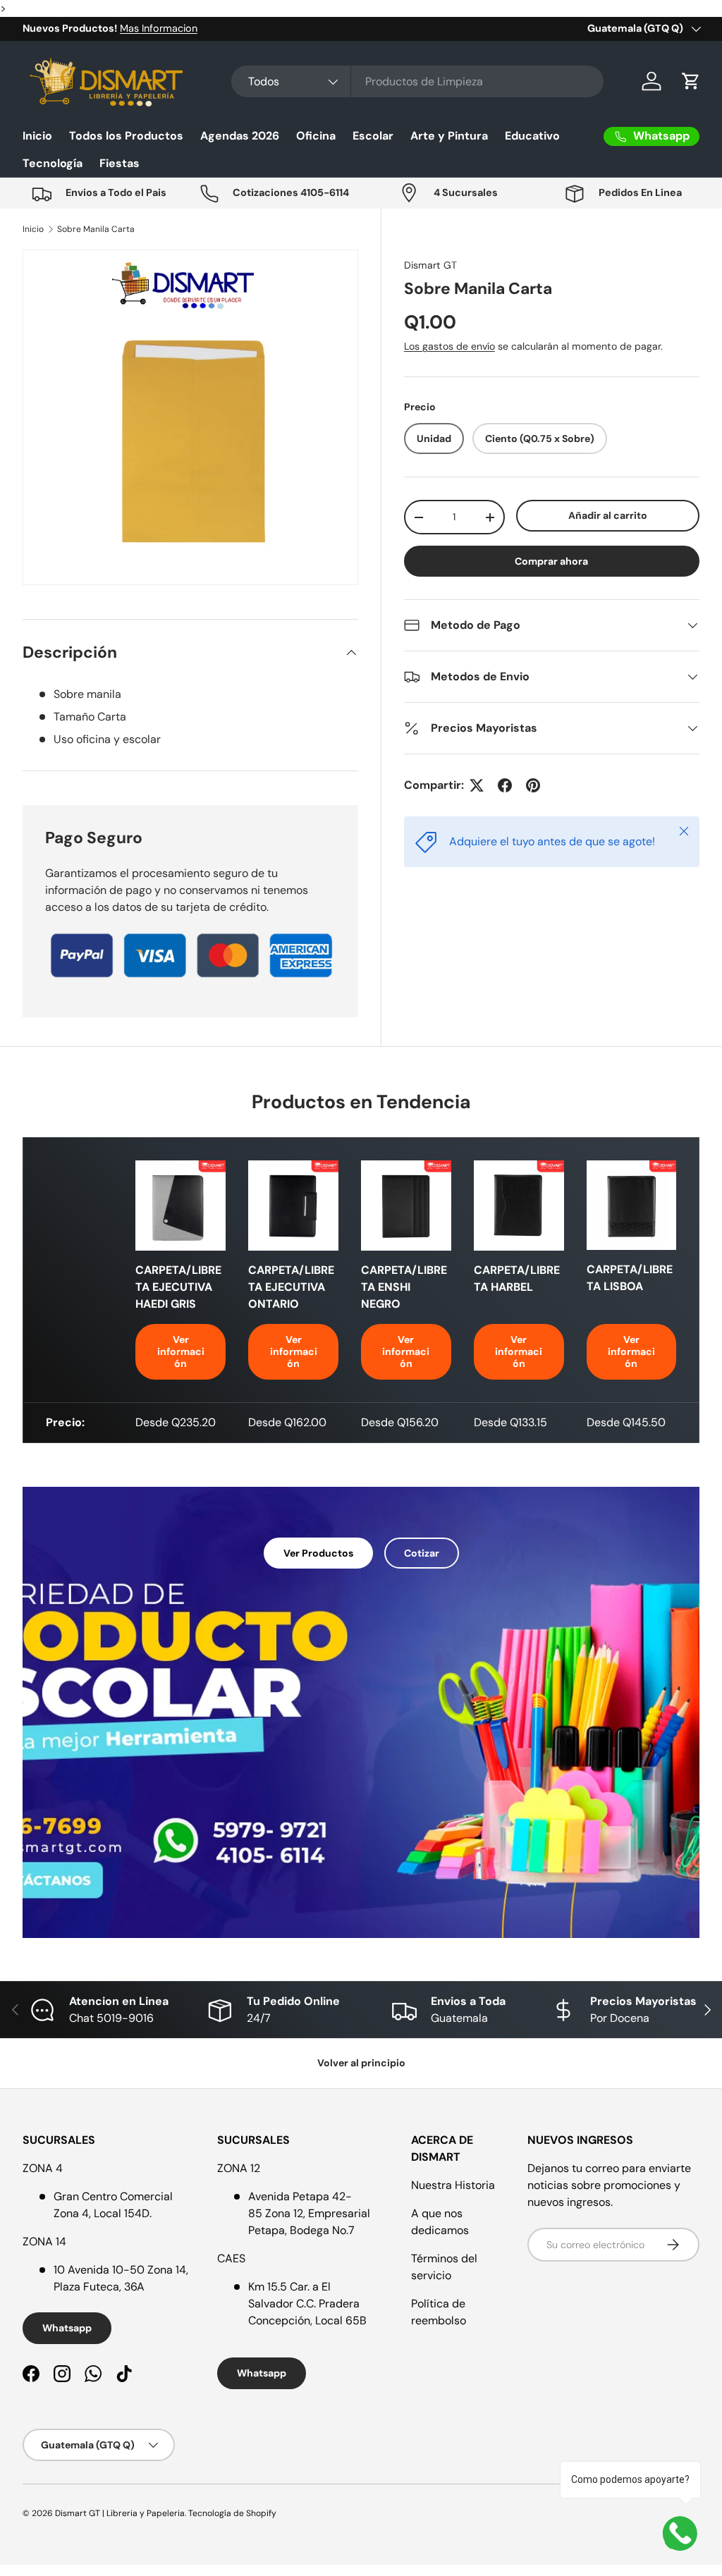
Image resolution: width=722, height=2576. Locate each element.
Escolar (373, 136)
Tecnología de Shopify (232, 2513)
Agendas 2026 (240, 136)
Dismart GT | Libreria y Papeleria (120, 2513)
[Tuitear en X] (477, 785)
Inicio (37, 136)
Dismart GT (430, 265)
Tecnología (53, 163)
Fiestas (120, 163)
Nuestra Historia (453, 2185)
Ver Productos (318, 1553)
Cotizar (422, 1553)
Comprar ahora (551, 561)
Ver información (181, 1351)
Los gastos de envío (449, 346)
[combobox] (417, 81)
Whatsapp (67, 2328)
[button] (691, 81)
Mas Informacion (159, 28)
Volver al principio (361, 2063)
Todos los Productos (126, 136)
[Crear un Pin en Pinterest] (533, 785)
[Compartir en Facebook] (505, 785)
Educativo (532, 136)
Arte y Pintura (449, 136)
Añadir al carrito (608, 515)
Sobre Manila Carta (96, 229)
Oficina (316, 136)
